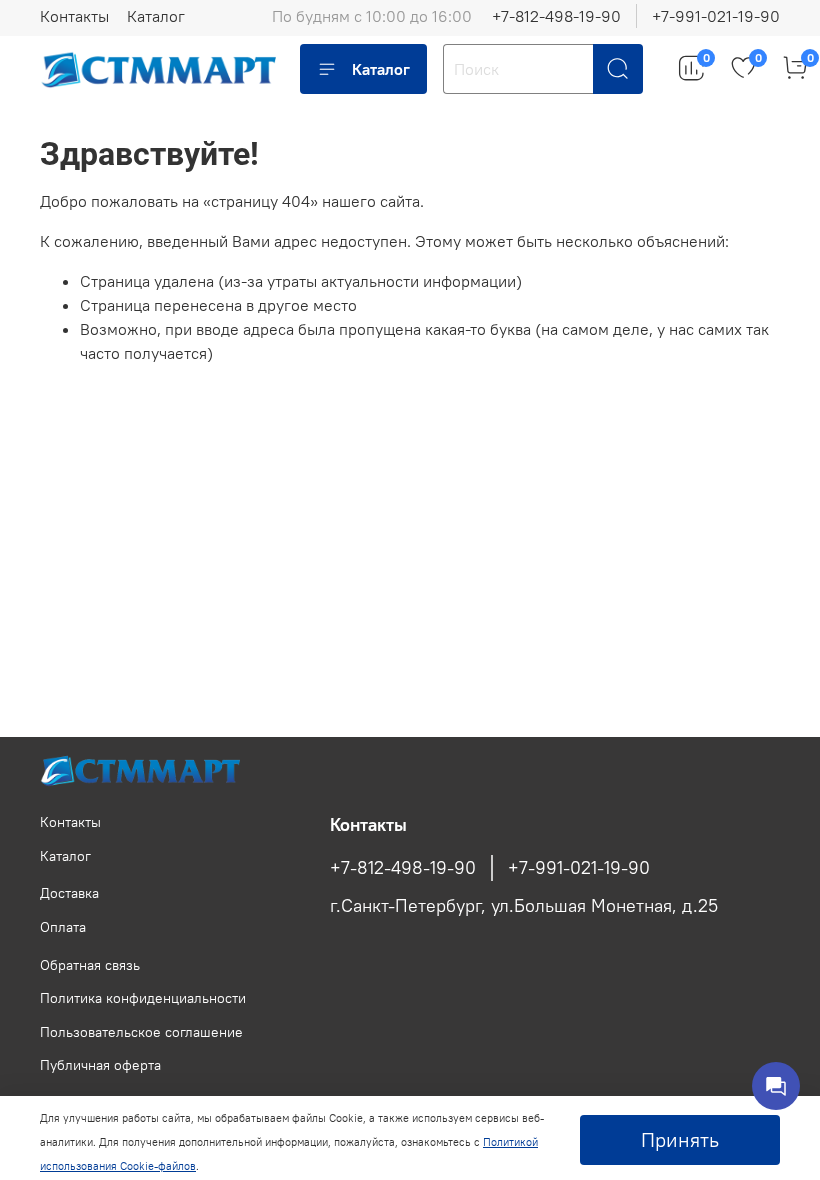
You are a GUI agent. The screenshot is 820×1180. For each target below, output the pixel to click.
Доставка (69, 893)
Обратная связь (90, 965)
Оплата (63, 927)
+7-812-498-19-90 (556, 16)
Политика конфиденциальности (143, 998)
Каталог (156, 16)
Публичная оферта (100, 1065)
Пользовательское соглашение (141, 1032)
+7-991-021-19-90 (716, 16)
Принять (680, 1139)
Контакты (74, 16)
